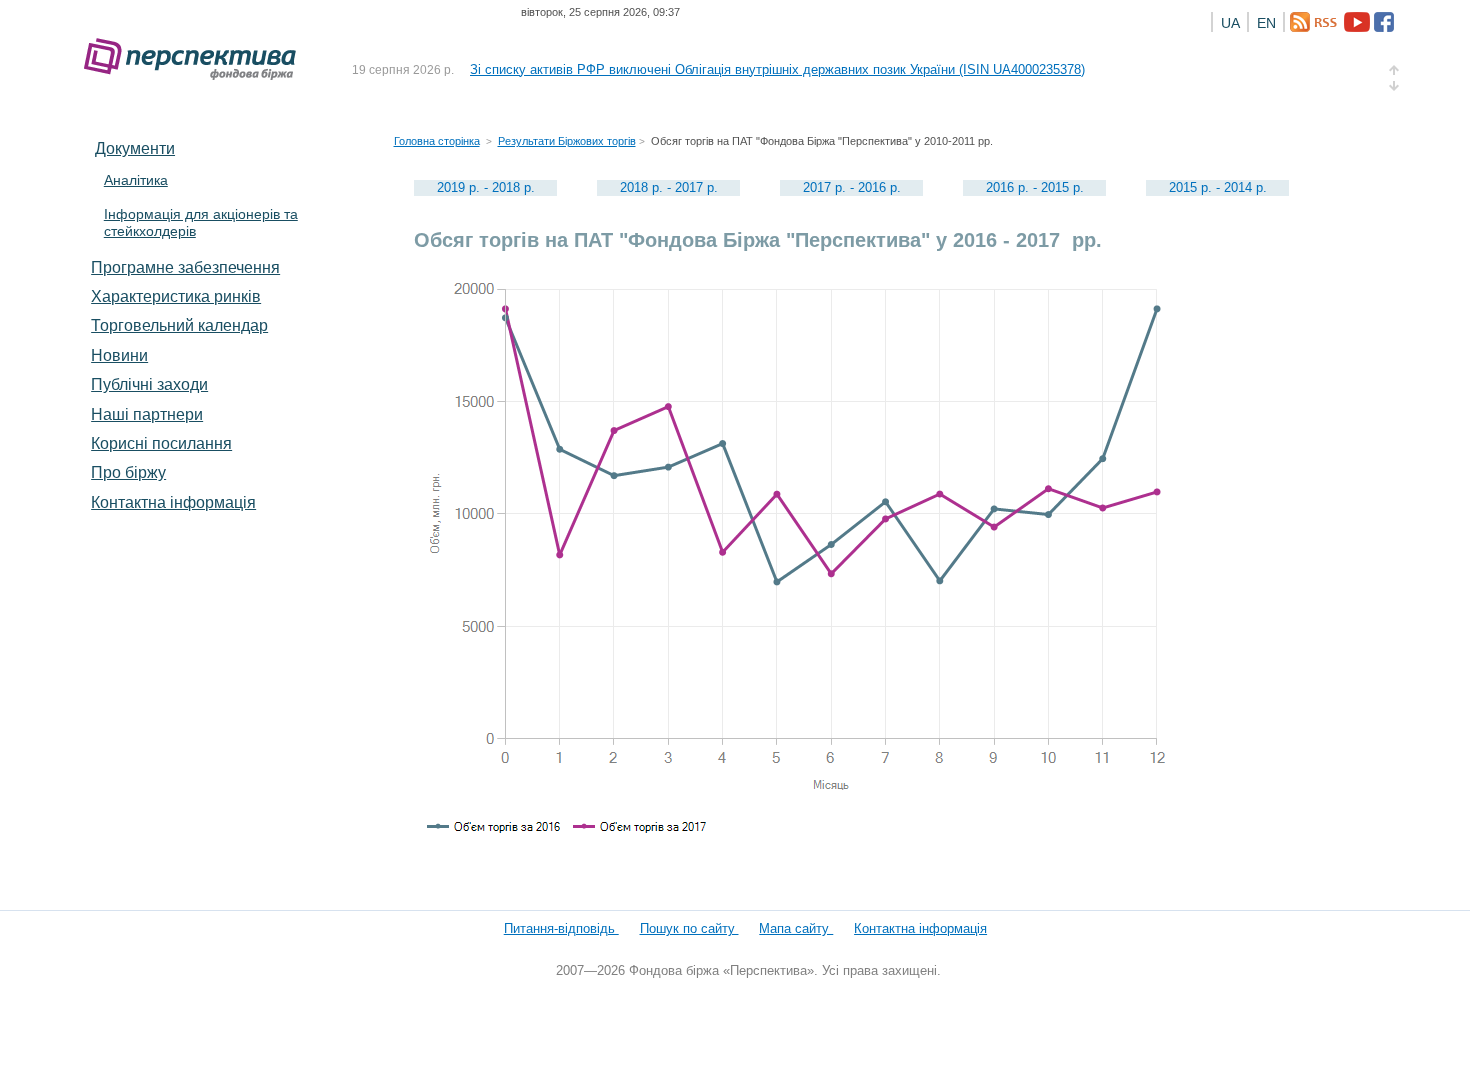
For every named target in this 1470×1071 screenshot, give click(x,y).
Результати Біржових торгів (567, 141)
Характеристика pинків (176, 296)
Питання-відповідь (561, 928)
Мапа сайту (796, 928)
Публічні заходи (149, 384)
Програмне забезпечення (185, 267)
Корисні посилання (161, 443)
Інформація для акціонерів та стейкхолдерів (201, 222)
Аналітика (136, 180)
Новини (119, 355)
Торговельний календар (179, 325)
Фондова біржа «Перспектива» (196, 59)
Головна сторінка (437, 141)
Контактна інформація (173, 502)
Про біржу (128, 472)
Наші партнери (147, 414)
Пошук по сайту (689, 928)
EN (1266, 23)
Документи (135, 148)
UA (1230, 23)
